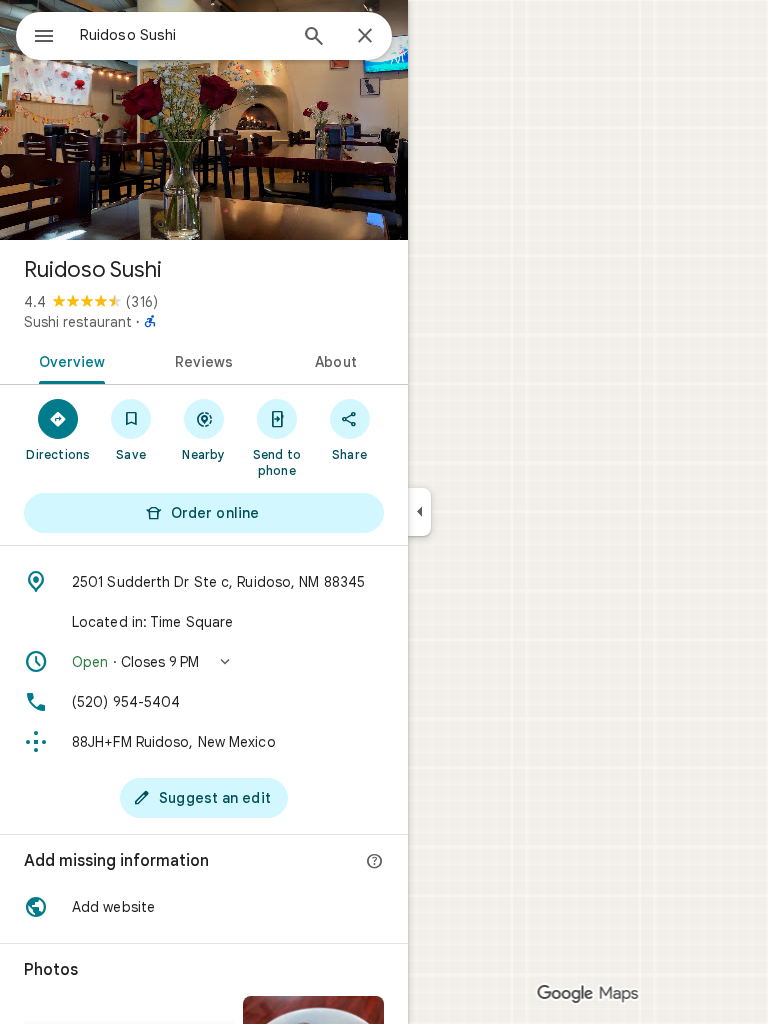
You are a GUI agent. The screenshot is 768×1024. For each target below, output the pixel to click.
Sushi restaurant (78, 322)
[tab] (68, 360)
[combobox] (183, 35)
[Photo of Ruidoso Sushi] (204, 120)
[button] (204, 662)
